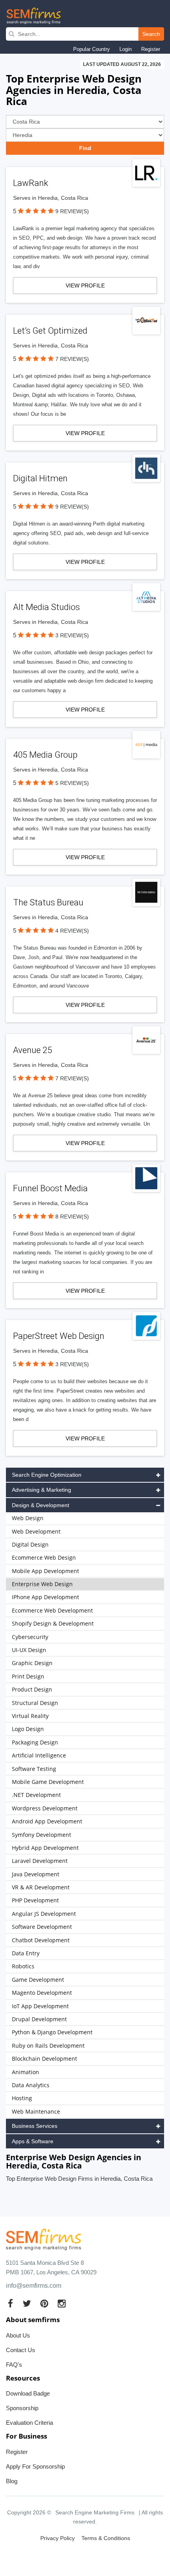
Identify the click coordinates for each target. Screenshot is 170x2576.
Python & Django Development (52, 2032)
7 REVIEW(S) (72, 359)
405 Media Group (45, 755)
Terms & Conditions (106, 2538)
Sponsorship (22, 2408)
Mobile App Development (45, 1571)
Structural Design (35, 1703)
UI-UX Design (29, 1650)
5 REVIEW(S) (72, 783)
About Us (18, 2335)
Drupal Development (39, 2019)
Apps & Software (33, 2141)
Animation (25, 2072)
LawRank (31, 183)
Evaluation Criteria (29, 2423)
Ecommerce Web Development (52, 1610)
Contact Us (21, 2350)
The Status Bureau (48, 902)
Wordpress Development (45, 1808)
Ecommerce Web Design (44, 1557)
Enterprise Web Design (42, 1584)
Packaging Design (35, 1742)
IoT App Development (40, 2006)
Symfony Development (42, 1835)
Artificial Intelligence (39, 1755)
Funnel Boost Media (50, 1188)
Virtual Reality (30, 1716)
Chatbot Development (41, 1940)
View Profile (85, 285)
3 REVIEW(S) (72, 635)
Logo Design (28, 1729)
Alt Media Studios (46, 607)
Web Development (36, 1531)
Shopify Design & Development (53, 1623)
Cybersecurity (30, 1637)
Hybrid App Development (45, 1848)
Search (151, 34)
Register (151, 49)
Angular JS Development (44, 1914)
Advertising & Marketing (42, 1490)
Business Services (35, 2126)
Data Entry (26, 1953)
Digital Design (30, 1544)
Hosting (22, 2098)
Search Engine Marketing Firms (95, 2512)
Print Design (28, 1676)
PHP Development (35, 1900)
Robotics (23, 1966)
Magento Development (42, 1993)
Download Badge (28, 2393)
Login (126, 49)
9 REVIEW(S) (72, 211)
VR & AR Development (41, 1887)
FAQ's (14, 2365)
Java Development (36, 1874)
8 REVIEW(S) (72, 1217)
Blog (12, 2481)
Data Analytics (31, 2085)
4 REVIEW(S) (72, 931)
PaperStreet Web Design (59, 1336)
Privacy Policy (58, 2538)
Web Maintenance (36, 2111)
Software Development (42, 1927)
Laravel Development (40, 1861)
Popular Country (92, 49)
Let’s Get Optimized (50, 331)
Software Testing (34, 1769)
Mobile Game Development (48, 1782)
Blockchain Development (44, 2059)
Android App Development (47, 1821)
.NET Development (36, 1795)
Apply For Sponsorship (35, 2466)
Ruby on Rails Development (48, 2046)
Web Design (28, 1518)
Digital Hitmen (40, 478)
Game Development (38, 1980)
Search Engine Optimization (47, 1475)
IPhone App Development (45, 1597)
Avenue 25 (33, 1050)
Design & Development (41, 1505)
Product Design (32, 1689)
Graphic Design (32, 1663)
